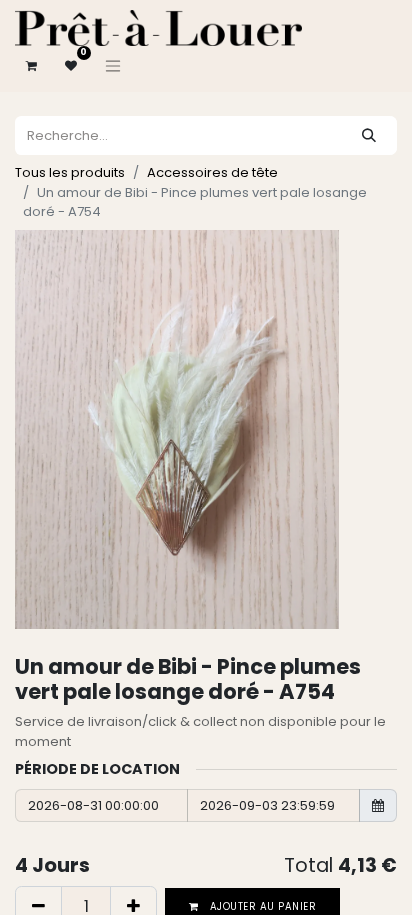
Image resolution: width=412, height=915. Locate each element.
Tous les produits (70, 172)
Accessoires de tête (212, 172)
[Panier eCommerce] (31, 66)
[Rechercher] (369, 135)
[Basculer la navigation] (113, 66)
